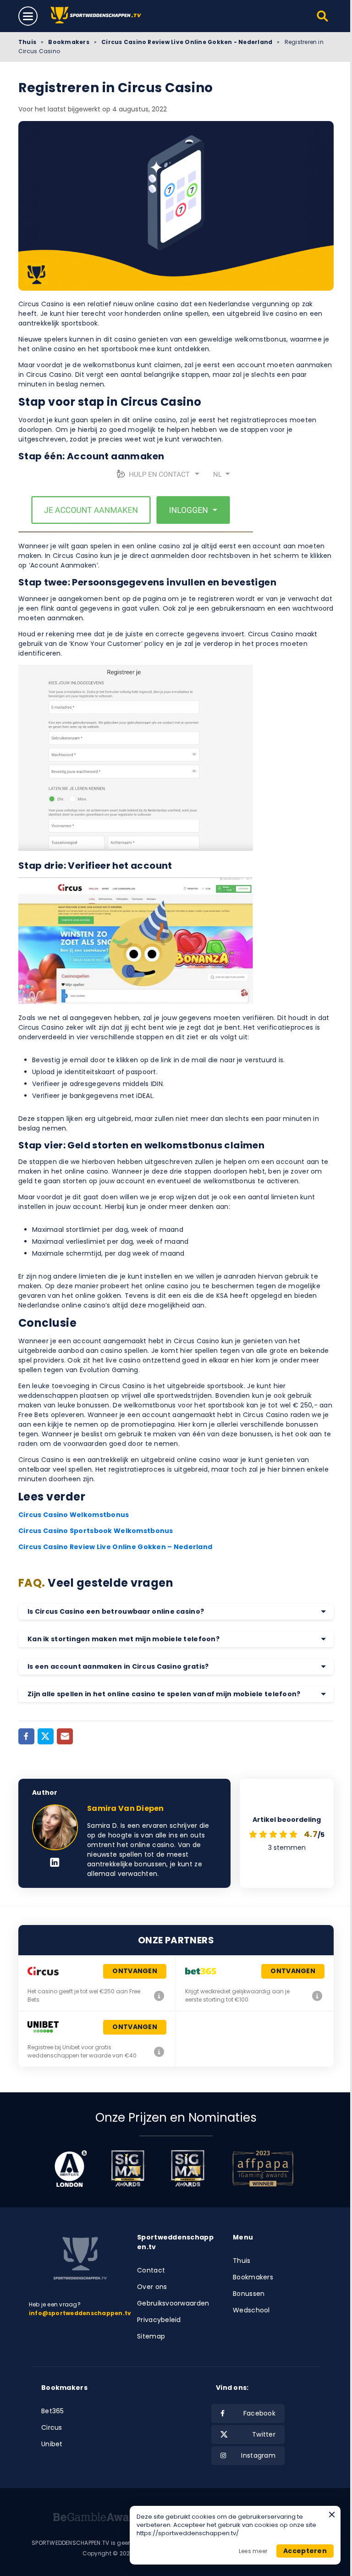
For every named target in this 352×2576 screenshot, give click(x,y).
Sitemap (151, 2336)
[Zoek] (323, 16)
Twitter (264, 2434)
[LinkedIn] (55, 1863)
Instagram (258, 2455)
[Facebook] (26, 1736)
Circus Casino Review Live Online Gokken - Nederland (187, 42)
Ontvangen (135, 1971)
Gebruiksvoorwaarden (173, 2303)
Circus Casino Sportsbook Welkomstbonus (96, 1531)
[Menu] (28, 16)
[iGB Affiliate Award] (71, 2168)
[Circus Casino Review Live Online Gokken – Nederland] (159, 1996)
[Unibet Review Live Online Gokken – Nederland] (159, 2052)
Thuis (27, 42)
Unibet (52, 2444)
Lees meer (253, 2551)
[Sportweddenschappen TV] (97, 16)
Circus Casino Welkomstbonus (74, 1515)
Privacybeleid (159, 2320)
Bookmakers (69, 42)
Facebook (259, 2413)
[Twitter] (46, 1736)
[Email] (65, 1736)
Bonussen (249, 2294)
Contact (151, 2270)
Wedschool (251, 2310)
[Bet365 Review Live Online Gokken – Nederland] (317, 1996)
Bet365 (53, 2411)
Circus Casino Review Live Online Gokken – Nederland (115, 1547)
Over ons (152, 2287)
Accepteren (305, 2551)
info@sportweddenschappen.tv (80, 2313)
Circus (52, 2427)
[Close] (332, 2515)
